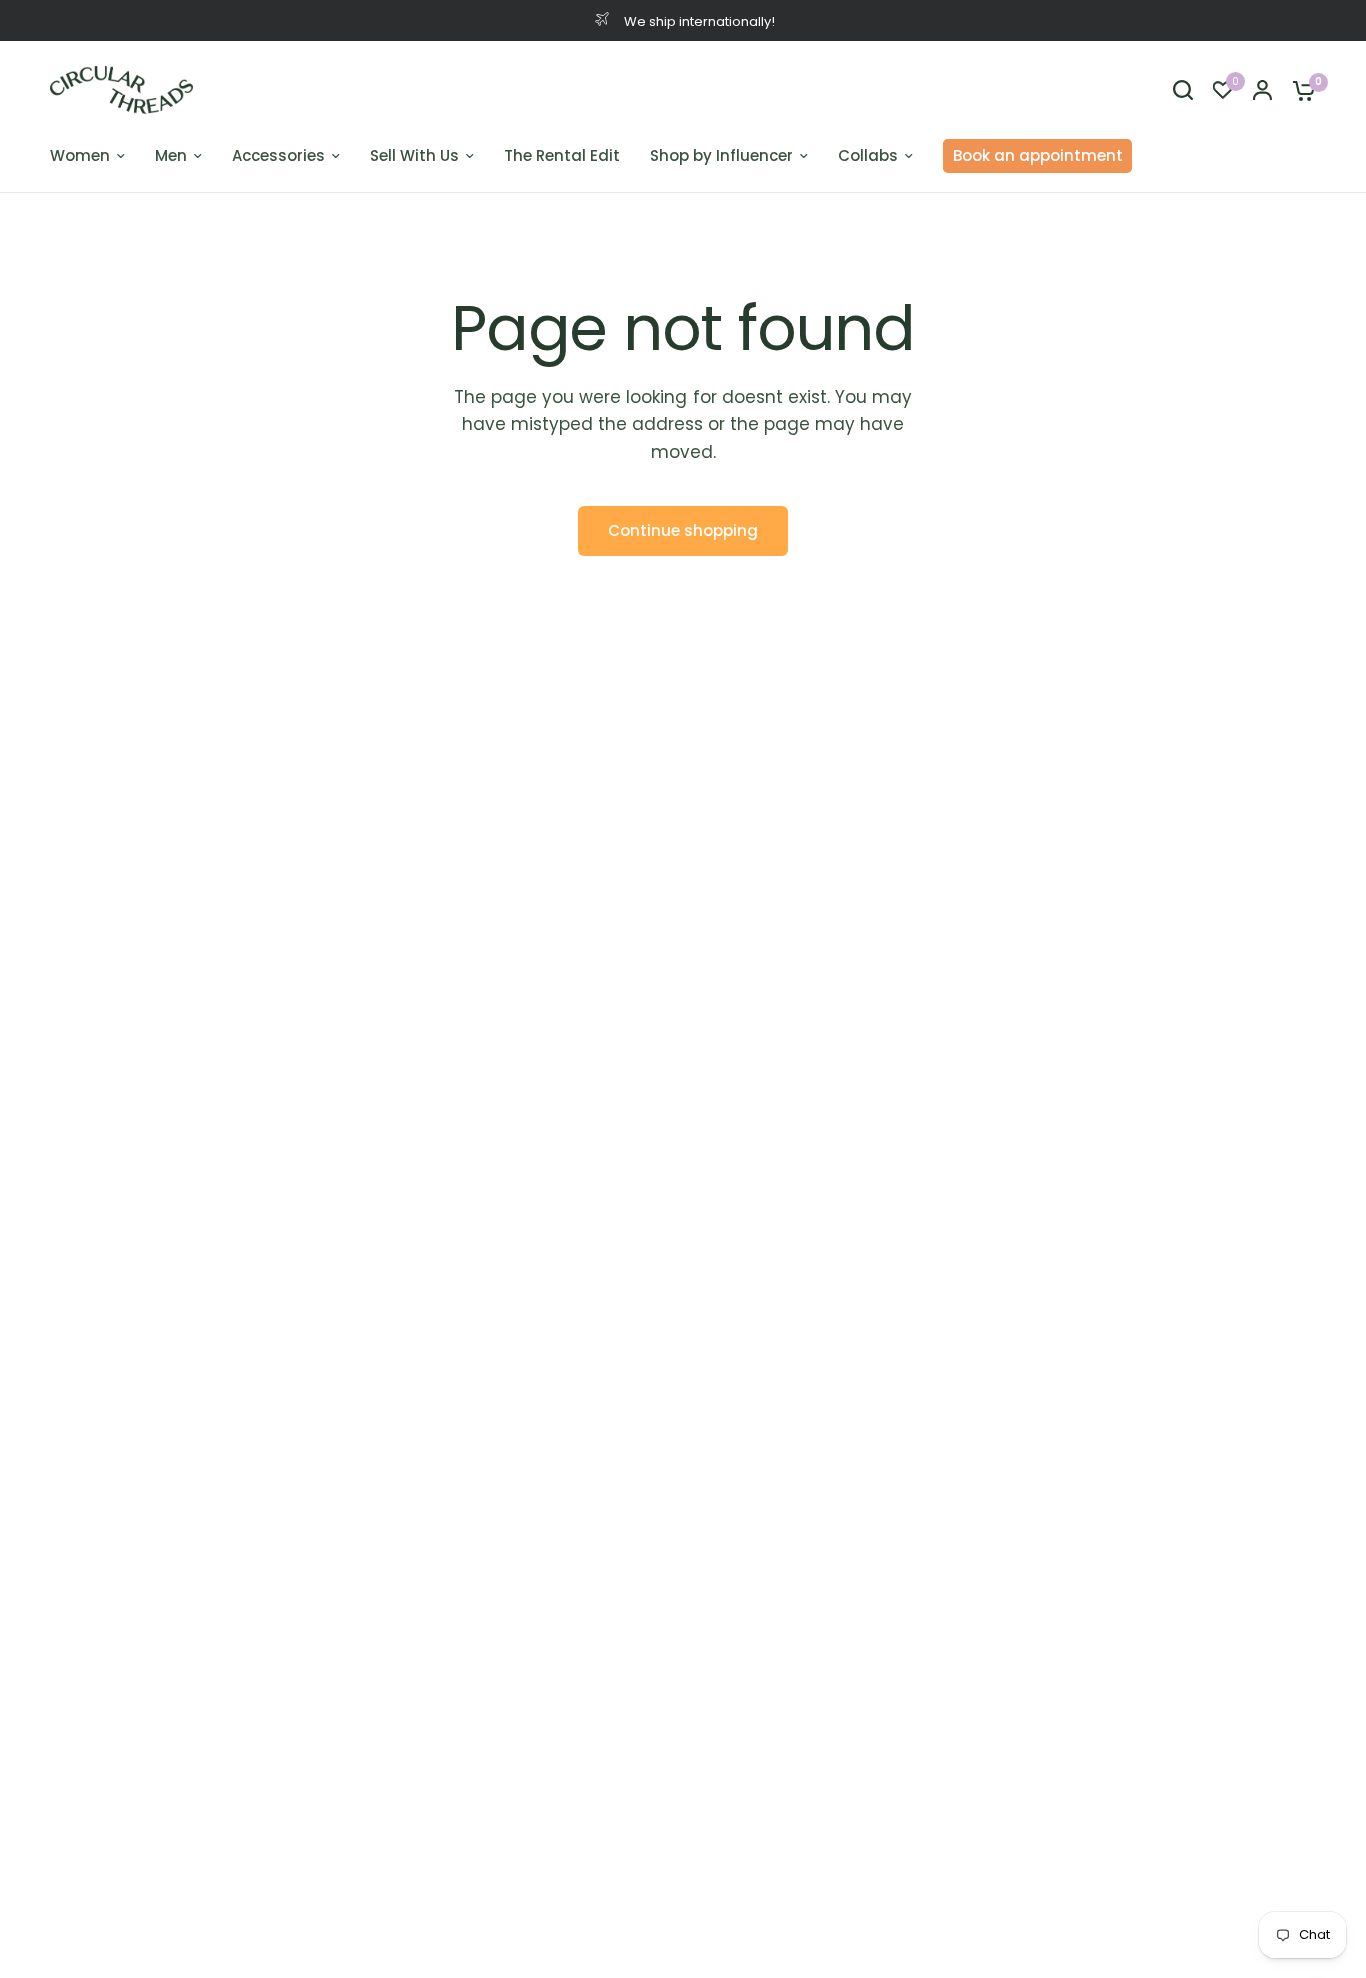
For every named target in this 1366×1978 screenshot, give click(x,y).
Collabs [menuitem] (868, 155)
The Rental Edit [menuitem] (562, 155)
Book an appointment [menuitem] (1038, 155)
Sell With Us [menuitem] (414, 155)
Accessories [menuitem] (278, 155)
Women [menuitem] (80, 155)
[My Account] (1262, 90)
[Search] (1183, 90)
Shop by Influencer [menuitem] (721, 155)
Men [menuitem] (171, 155)
